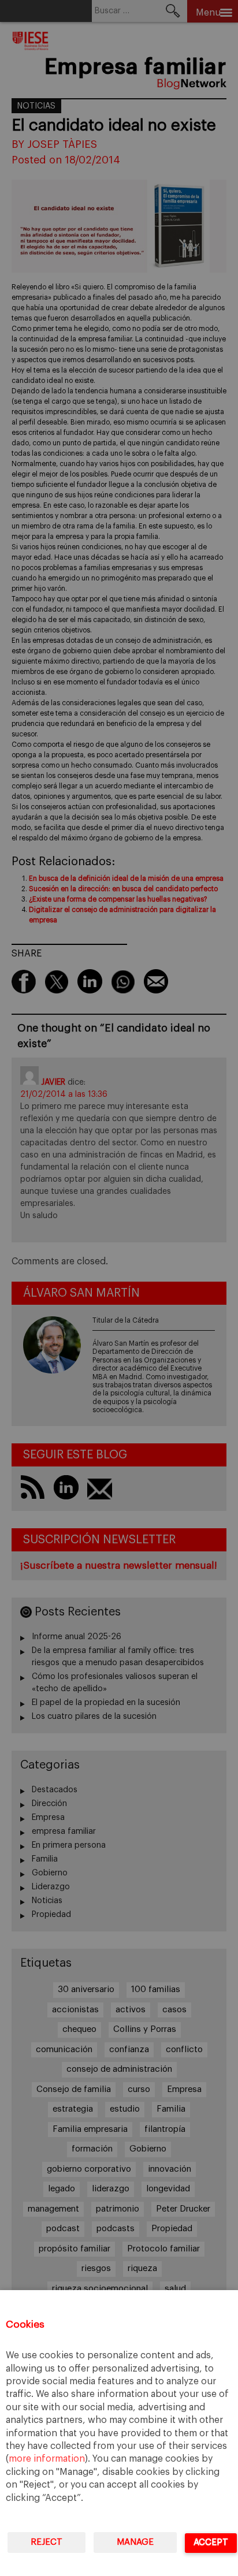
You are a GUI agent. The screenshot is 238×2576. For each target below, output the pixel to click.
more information (47, 2459)
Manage (135, 2542)
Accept (211, 2542)
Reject (47, 2542)
